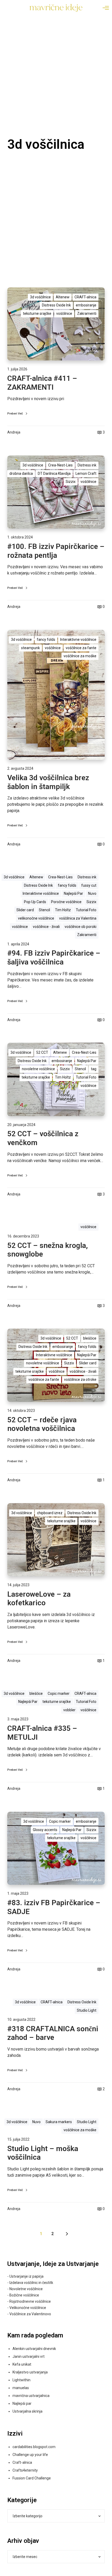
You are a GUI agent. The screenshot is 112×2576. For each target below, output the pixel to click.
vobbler (69, 1710)
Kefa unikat (22, 2364)
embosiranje (86, 305)
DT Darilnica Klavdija (54, 473)
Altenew (63, 297)
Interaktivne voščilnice (78, 639)
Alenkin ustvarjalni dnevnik (34, 2349)
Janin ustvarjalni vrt (29, 2356)
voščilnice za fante (81, 648)
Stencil (44, 910)
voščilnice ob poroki (80, 927)
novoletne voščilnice (38, 1069)
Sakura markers (59, 2122)
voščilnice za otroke (80, 1379)
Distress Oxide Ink (56, 305)
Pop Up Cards (35, 902)
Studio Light (87, 2010)
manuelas (21, 2388)
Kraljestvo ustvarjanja (30, 2372)
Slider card (25, 910)
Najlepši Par (73, 893)
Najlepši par (22, 2403)
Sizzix (71, 482)
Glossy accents (45, 1830)
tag (94, 1069)
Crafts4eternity (25, 2470)
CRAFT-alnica (85, 297)
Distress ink (87, 465)
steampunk (30, 648)
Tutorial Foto (86, 910)
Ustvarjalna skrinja (27, 2411)
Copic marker (59, 1693)
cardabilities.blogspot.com (34, 2447)
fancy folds (46, 639)
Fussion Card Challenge (32, 2478)
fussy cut (89, 885)
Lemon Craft (86, 473)
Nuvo (92, 893)
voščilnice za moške (80, 656)
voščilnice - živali (46, 927)
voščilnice (64, 313)
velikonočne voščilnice (36, 918)
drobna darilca (21, 473)
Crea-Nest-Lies (60, 465)
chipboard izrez (50, 1513)
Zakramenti (87, 313)
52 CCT (42, 1052)
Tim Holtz (63, 910)
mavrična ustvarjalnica (31, 2396)
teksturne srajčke (37, 313)
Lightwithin (21, 2380)
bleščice (90, 1338)
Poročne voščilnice (66, 902)
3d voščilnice (40, 297)
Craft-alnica (22, 2462)
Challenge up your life (30, 2455)
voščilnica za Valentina (78, 918)
